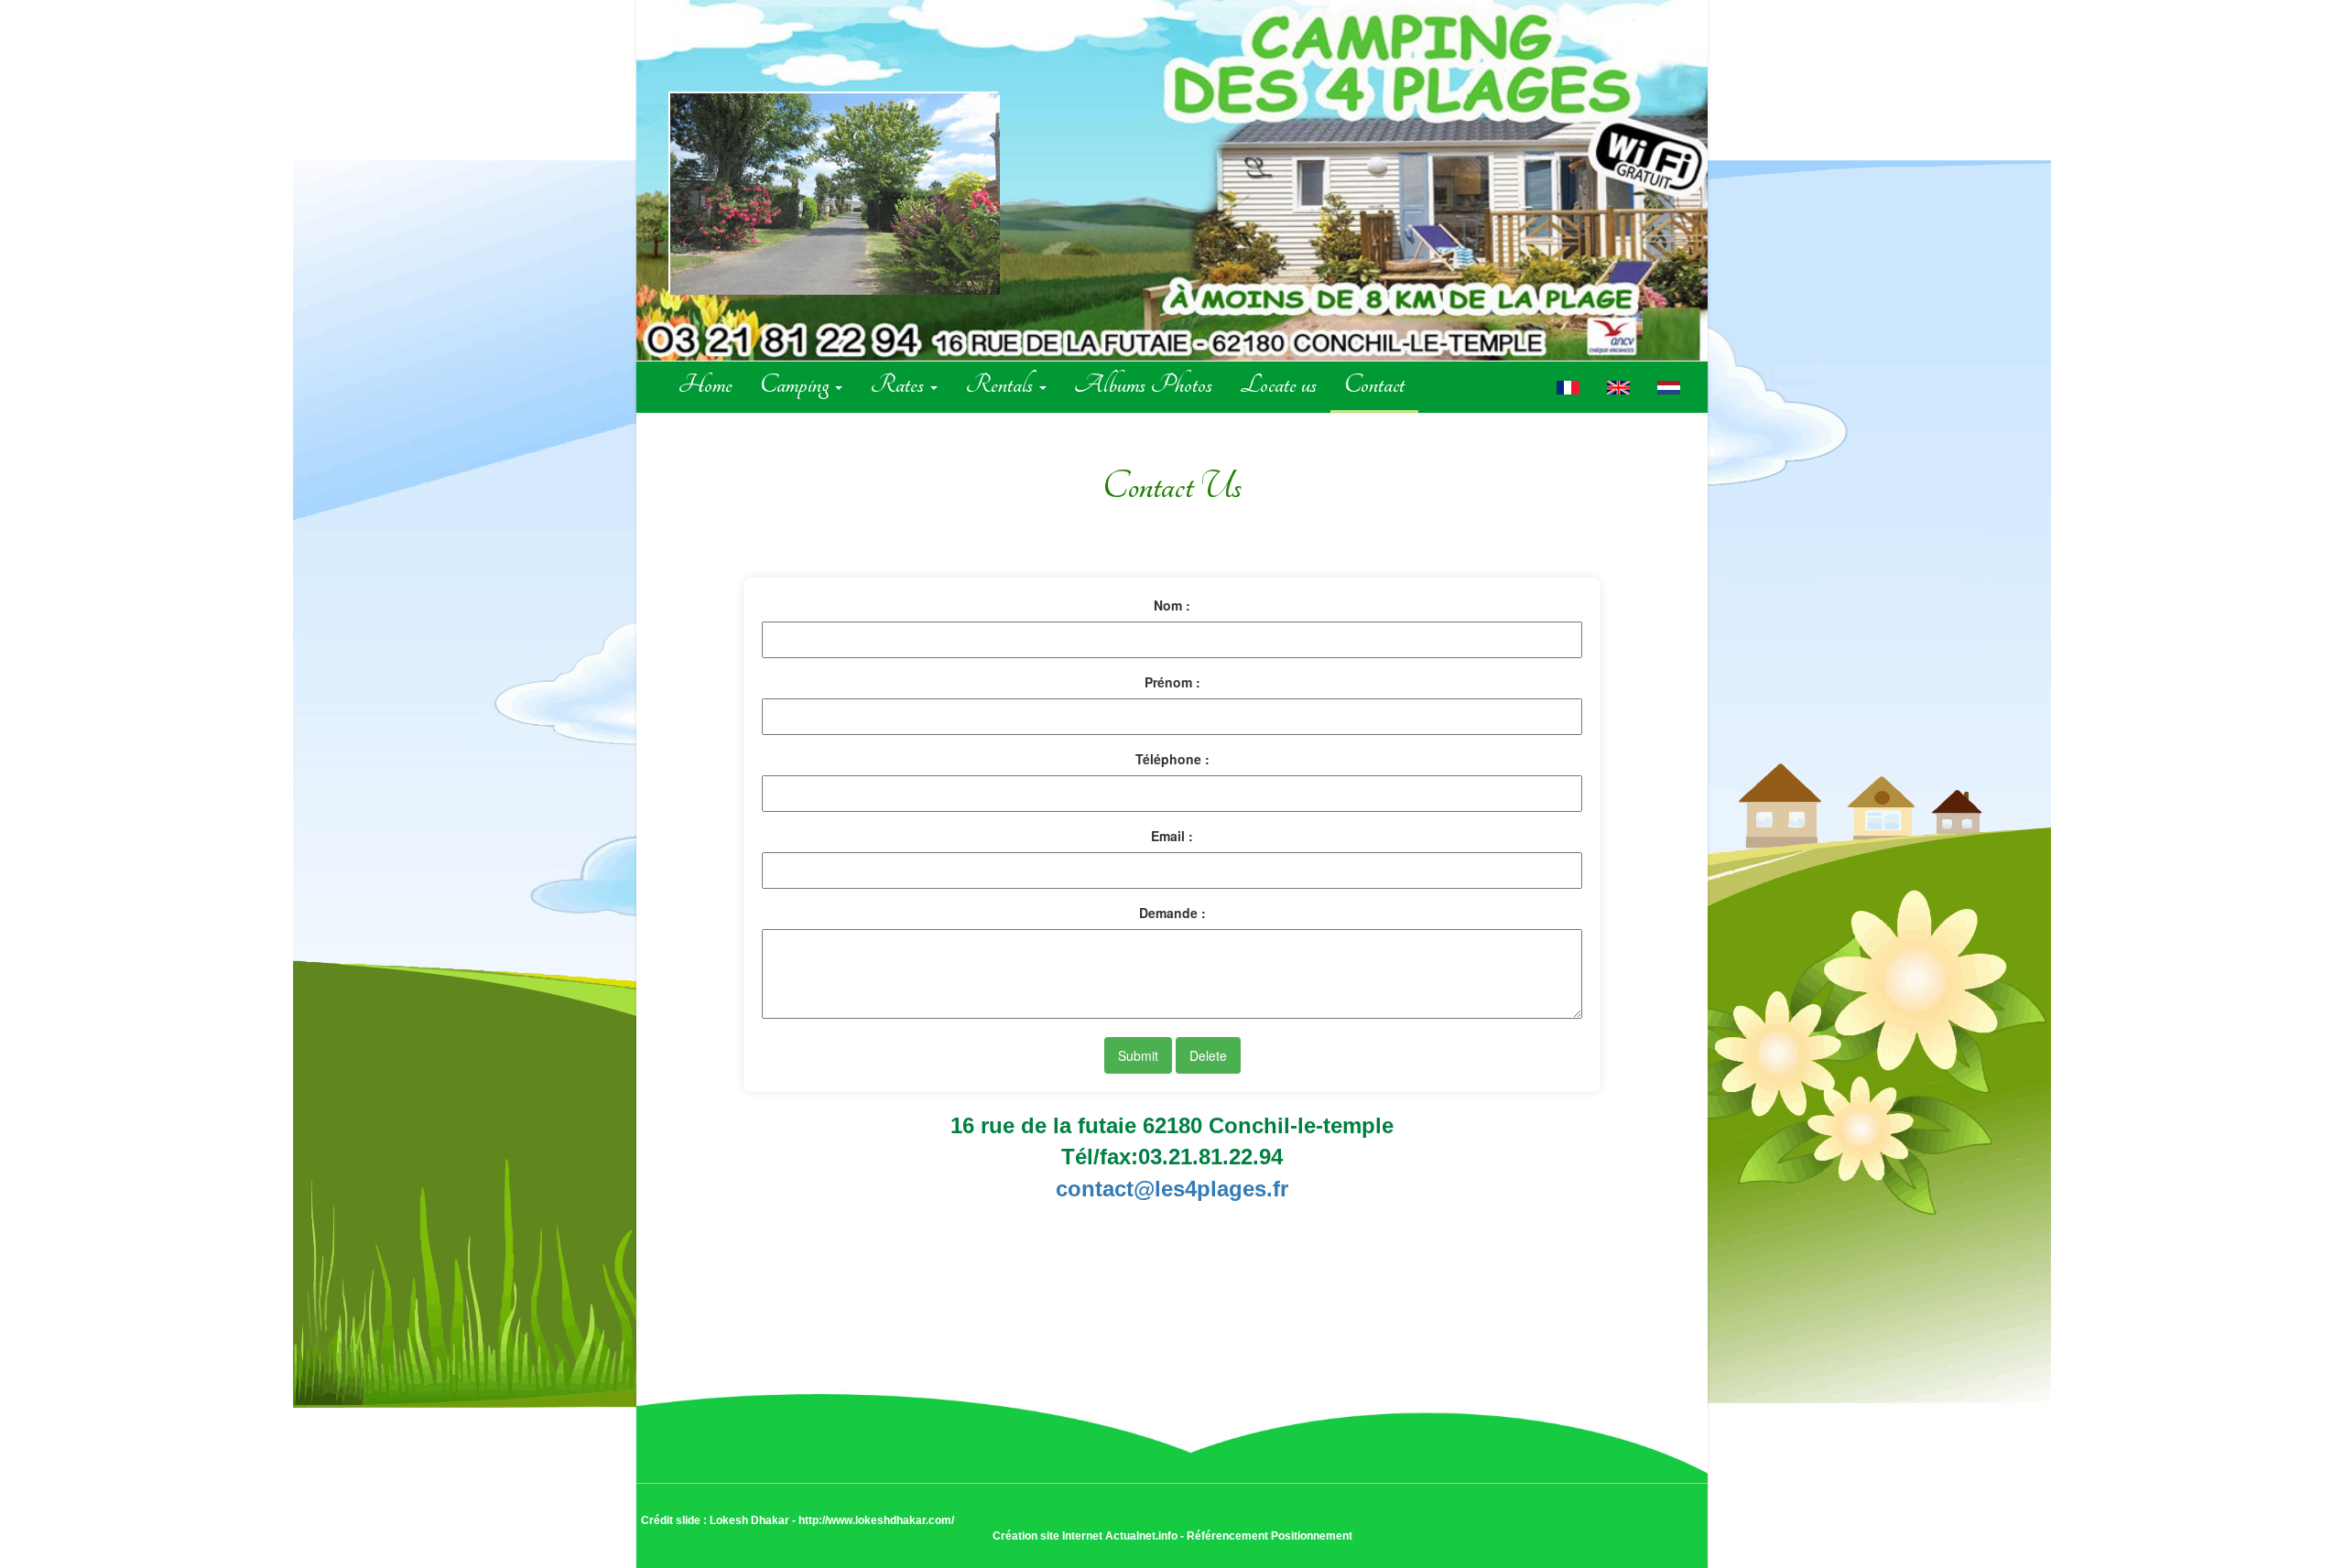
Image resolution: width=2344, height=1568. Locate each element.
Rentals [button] (1001, 384)
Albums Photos (1143, 384)
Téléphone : (1172, 759)
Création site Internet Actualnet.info (1085, 1536)
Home (705, 384)
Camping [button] (797, 384)
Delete (1208, 1055)
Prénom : (1172, 682)
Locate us (1278, 384)
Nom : (1172, 605)
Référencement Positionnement (1270, 1536)
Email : (1172, 836)
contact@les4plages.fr (1172, 1189)
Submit (1138, 1055)
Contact (1374, 384)
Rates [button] (899, 384)
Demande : (1172, 913)
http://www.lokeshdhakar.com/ (876, 1520)
